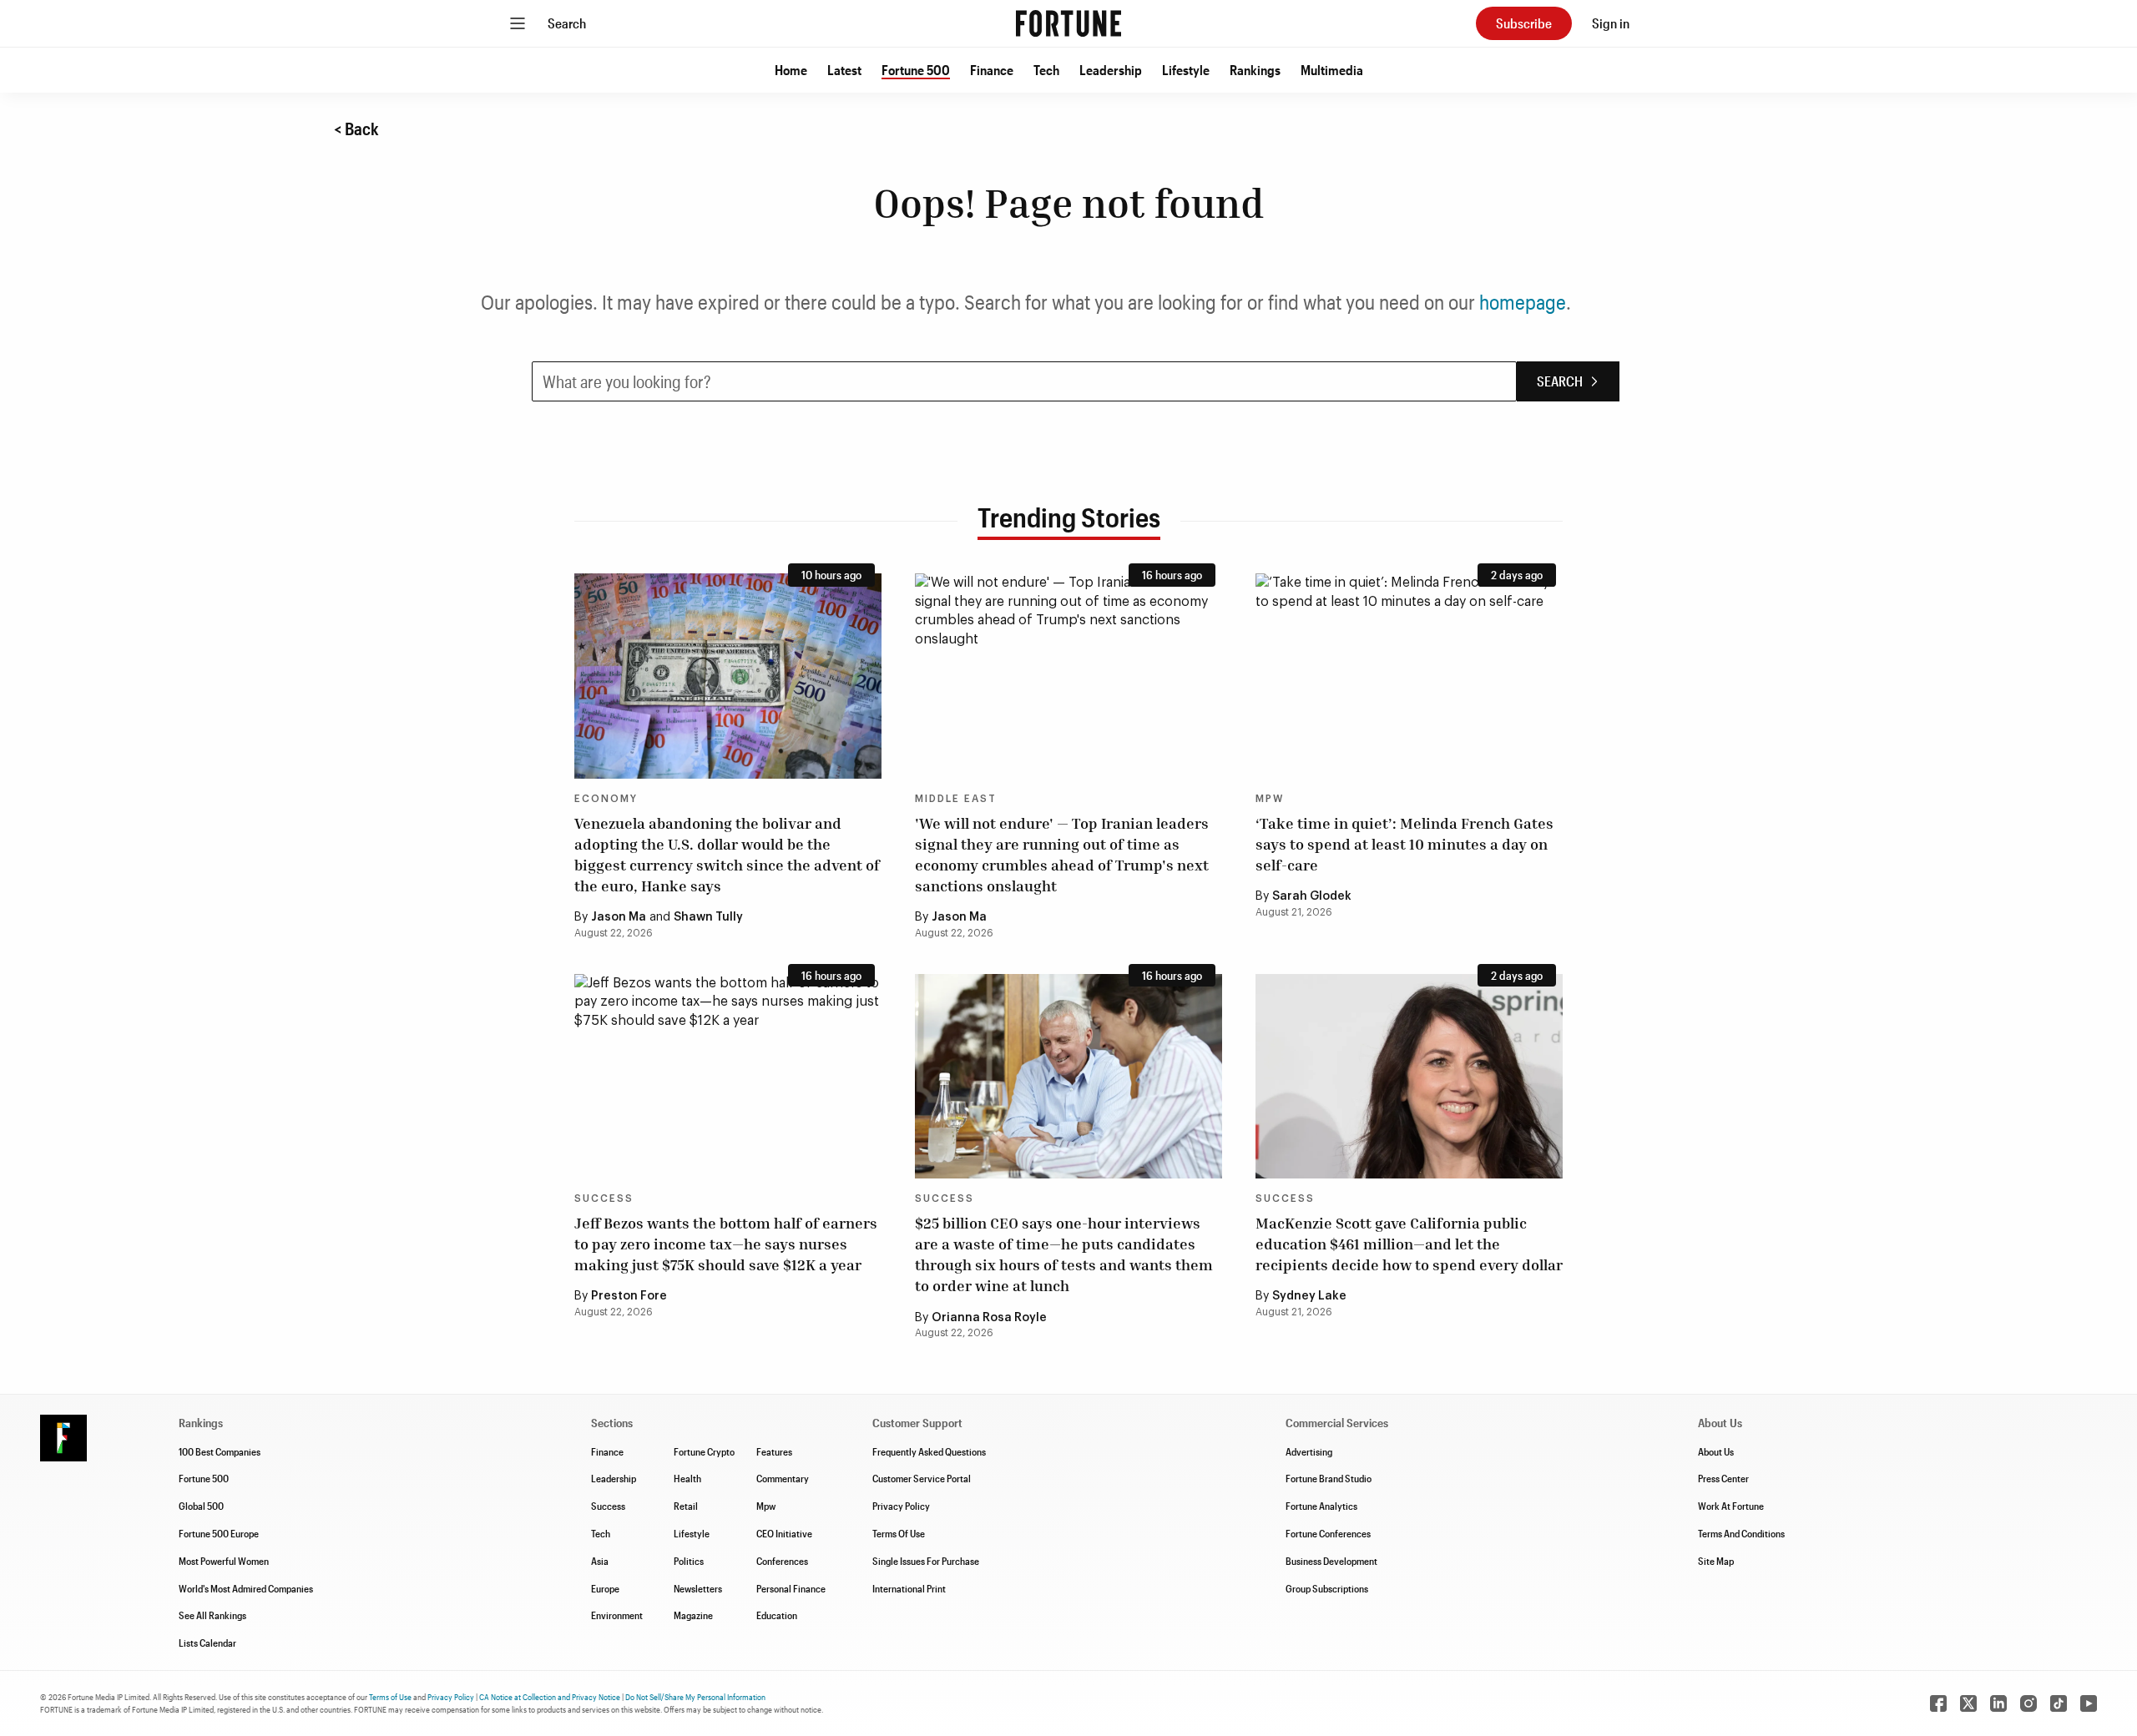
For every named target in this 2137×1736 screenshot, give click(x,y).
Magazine (693, 1615)
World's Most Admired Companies (246, 1588)
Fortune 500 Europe (219, 1533)
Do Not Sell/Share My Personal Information (695, 1697)
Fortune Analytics (1321, 1506)
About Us (1716, 1451)
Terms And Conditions (1741, 1533)
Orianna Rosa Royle (989, 1318)
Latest (844, 70)
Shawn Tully (708, 917)
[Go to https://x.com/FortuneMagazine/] (1968, 1703)
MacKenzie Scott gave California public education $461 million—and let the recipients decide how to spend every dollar (1409, 1244)
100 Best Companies (220, 1451)
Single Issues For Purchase (926, 1561)
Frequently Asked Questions (929, 1451)
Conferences (782, 1561)
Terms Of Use (899, 1533)
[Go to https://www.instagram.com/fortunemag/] (2028, 1703)
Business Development (1331, 1561)
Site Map (1716, 1561)
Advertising (1309, 1451)
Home (791, 70)
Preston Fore (629, 1296)
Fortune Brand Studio (1329, 1478)
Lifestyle (1186, 70)
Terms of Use (390, 1697)
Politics (689, 1561)
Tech (1046, 70)
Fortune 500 (916, 70)
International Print (909, 1588)
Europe (605, 1588)
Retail (686, 1506)
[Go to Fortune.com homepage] (1068, 23)
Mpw (766, 1506)
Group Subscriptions (1327, 1588)
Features (774, 1451)
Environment (617, 1615)
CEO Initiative (784, 1533)
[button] (791, 70)
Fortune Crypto (704, 1451)
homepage (1523, 302)
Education (777, 1615)
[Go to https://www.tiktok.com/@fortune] (2059, 1703)
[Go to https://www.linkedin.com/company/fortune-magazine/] (1998, 1703)
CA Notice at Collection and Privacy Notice (550, 1697)
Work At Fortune (1731, 1506)
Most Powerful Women (224, 1561)
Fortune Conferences (1328, 1533)
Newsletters (698, 1588)
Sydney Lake (1309, 1296)
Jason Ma (619, 917)
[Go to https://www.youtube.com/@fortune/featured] (2089, 1703)
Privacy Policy (901, 1506)
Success (604, 1199)
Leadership (1111, 70)
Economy (606, 799)
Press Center (1723, 1478)
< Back (356, 129)
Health (687, 1478)
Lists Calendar (207, 1643)
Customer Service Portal (922, 1478)
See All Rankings (212, 1615)
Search (567, 23)
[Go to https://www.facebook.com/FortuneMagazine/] (1938, 1703)
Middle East (956, 799)
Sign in (1611, 23)
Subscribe (1524, 23)
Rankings (1255, 70)
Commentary (783, 1478)
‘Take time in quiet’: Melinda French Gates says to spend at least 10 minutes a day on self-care (1404, 844)
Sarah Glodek (1312, 896)
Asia (600, 1561)
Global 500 (201, 1506)
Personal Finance (791, 1588)
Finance (992, 70)
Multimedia (1332, 70)
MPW (1270, 799)
